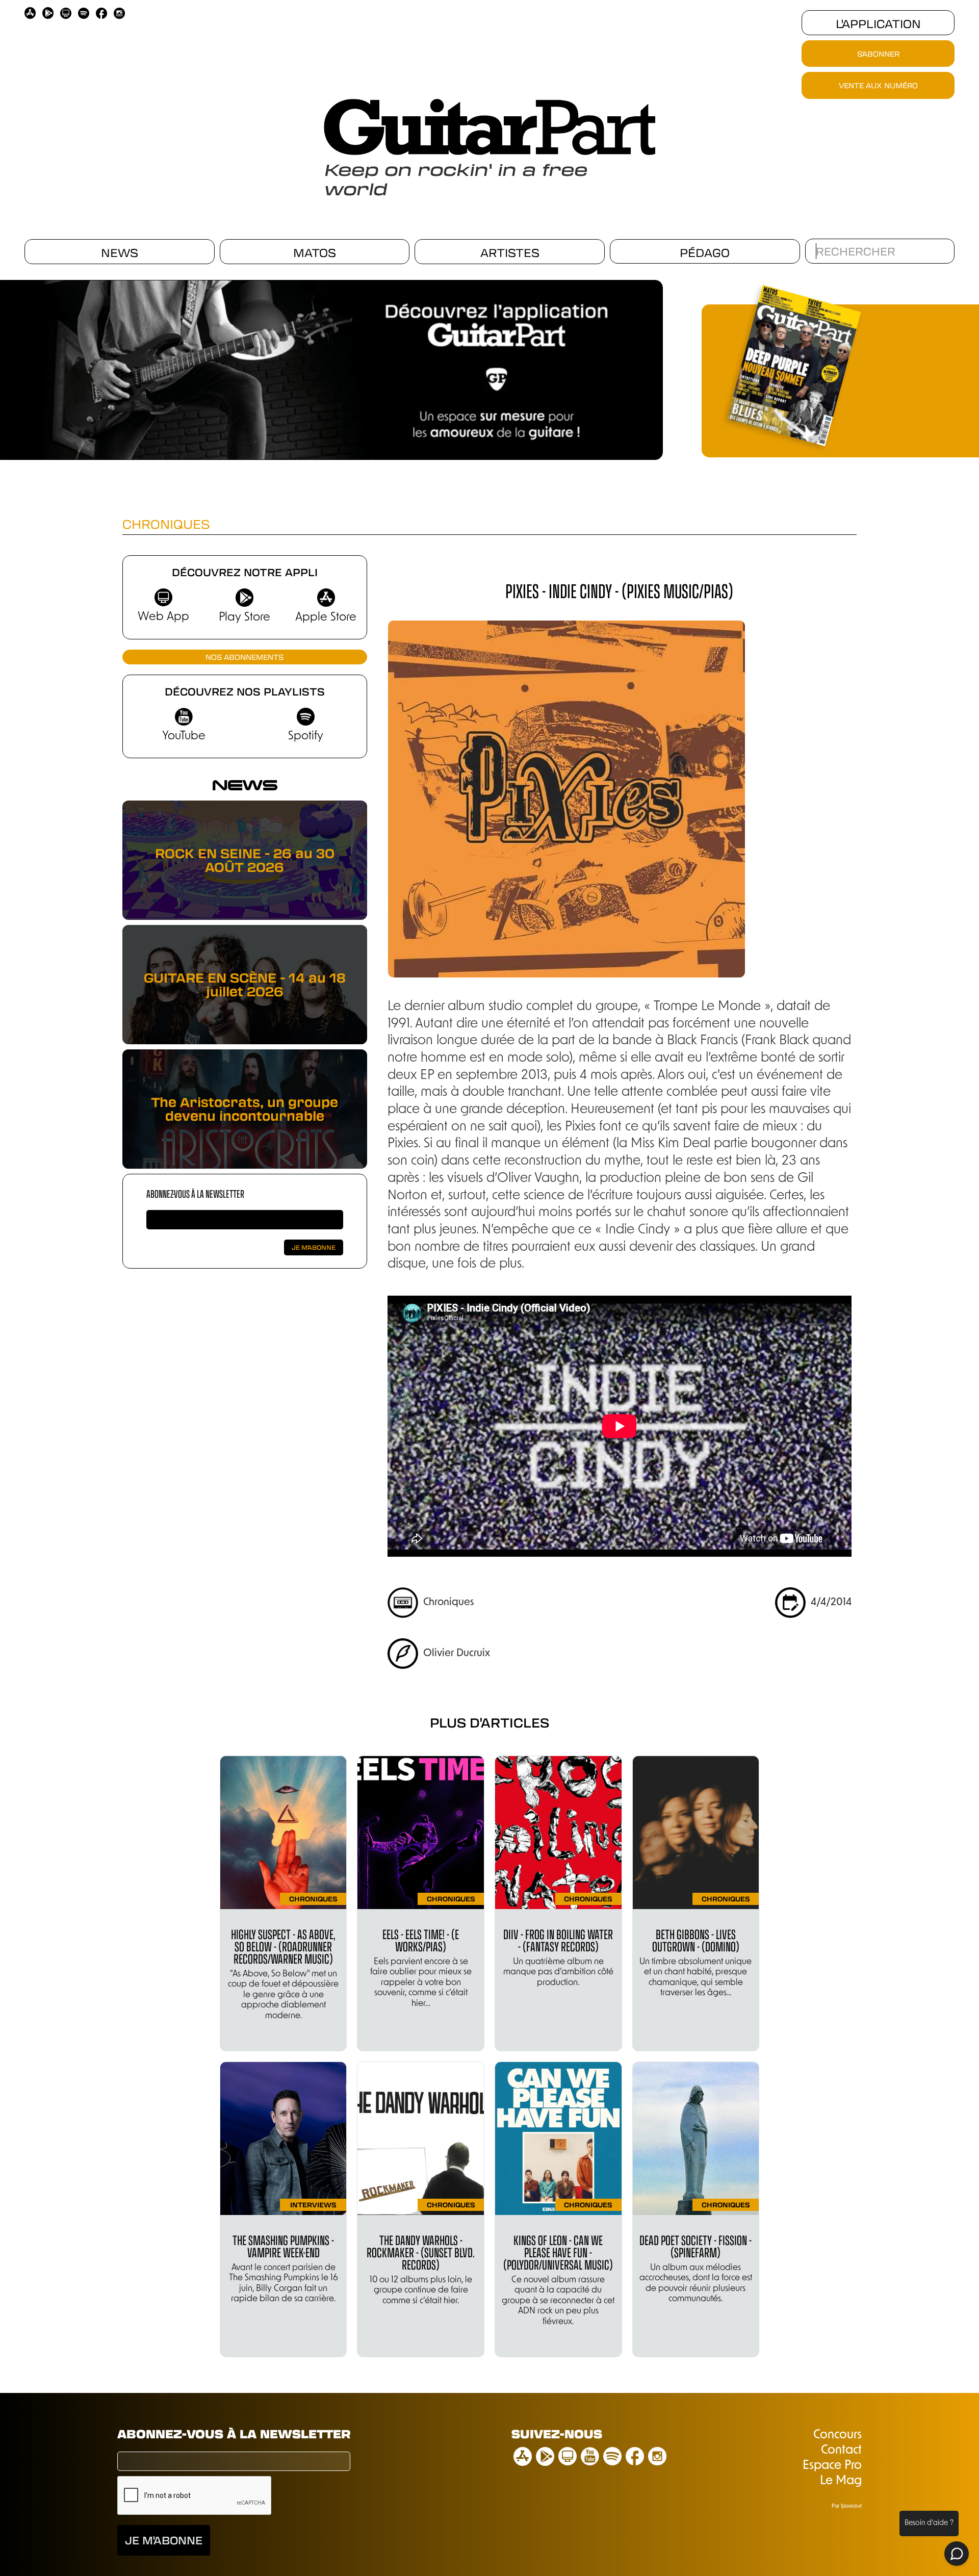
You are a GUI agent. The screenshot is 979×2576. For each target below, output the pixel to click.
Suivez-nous (557, 2433)
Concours (838, 2435)
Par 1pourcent (847, 2506)
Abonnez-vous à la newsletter (195, 1193)
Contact (841, 2451)
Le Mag (841, 2481)
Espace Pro (832, 2466)
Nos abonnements (244, 657)
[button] (658, 366)
